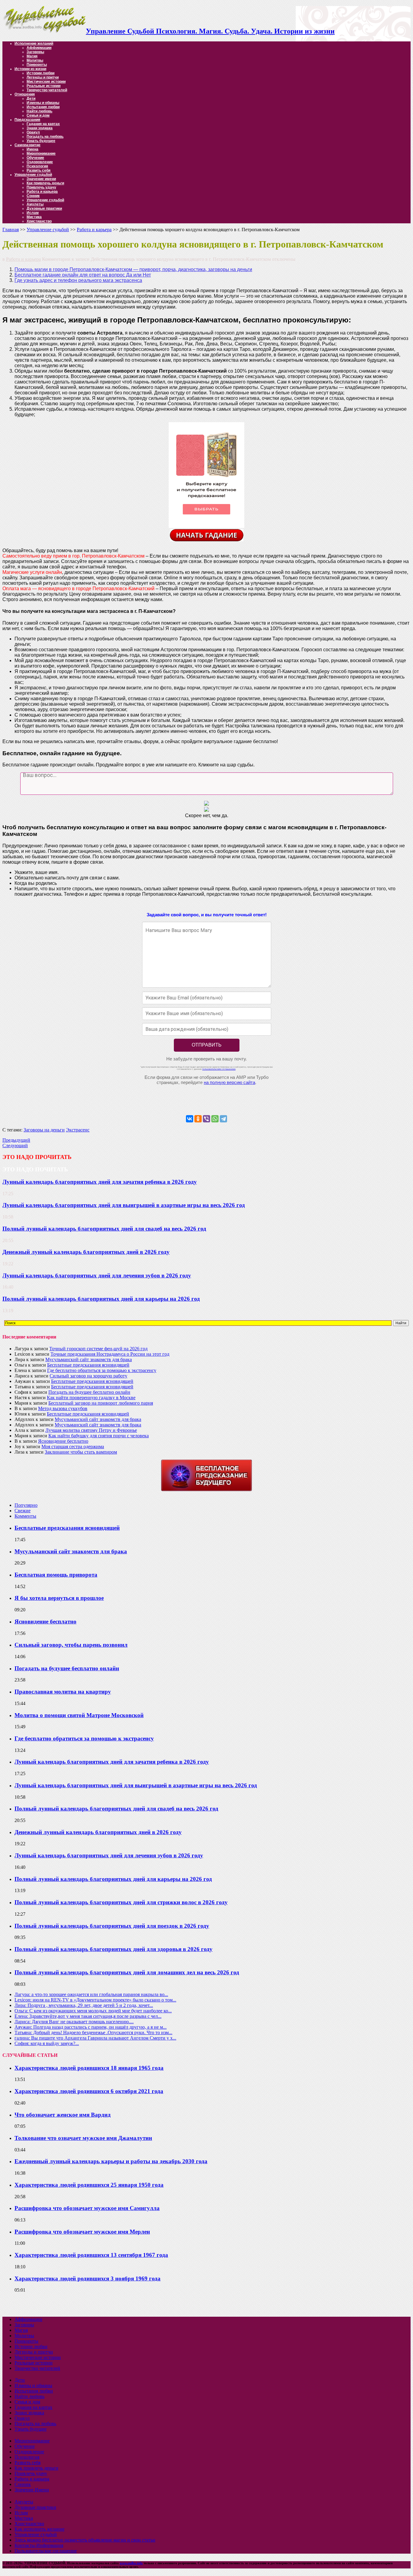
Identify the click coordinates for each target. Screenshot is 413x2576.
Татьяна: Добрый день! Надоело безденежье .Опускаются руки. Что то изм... (93, 2032)
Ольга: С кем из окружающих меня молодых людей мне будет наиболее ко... (93, 2011)
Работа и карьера (42, 192)
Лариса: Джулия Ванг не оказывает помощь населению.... (74, 2022)
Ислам (33, 213)
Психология (37, 166)
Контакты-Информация (39, 2545)
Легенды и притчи (43, 77)
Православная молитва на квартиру (63, 1692)
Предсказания (27, 120)
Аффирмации (39, 48)
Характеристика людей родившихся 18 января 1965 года (89, 2068)
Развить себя (39, 170)
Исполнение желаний (34, 44)
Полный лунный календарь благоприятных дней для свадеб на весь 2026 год (104, 1229)
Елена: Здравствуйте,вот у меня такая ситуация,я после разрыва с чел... (88, 2016)
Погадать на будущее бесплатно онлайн (89, 1392)
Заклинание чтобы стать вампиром (81, 1452)
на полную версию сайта (229, 1082)
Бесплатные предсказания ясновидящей (88, 1365)
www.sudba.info (131, 2563)
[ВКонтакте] (190, 1119)
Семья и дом (38, 115)
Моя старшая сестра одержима (73, 1447)
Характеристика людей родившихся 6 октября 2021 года (89, 2091)
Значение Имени (32, 2490)
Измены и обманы (43, 103)
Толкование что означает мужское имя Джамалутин (83, 2138)
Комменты (25, 1516)
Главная (11, 230)
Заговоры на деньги (44, 1130)
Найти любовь (39, 111)
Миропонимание (41, 154)
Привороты (37, 65)
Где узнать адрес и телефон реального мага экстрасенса (78, 280)
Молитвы (35, 60)
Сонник (33, 196)
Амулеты (35, 204)
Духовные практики (44, 209)
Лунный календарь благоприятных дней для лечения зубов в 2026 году (97, 1275)
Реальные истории (44, 86)
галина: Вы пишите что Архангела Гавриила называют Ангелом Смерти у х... (95, 2038)
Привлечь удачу (41, 187)
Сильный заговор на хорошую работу (88, 1376)
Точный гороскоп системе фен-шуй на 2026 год (98, 1349)
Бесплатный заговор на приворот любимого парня (101, 1403)
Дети (31, 99)
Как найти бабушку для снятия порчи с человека (99, 1436)
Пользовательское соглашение (46, 2551)
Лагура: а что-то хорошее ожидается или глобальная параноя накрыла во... (91, 1994)
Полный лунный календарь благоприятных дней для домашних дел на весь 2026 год (127, 1972)
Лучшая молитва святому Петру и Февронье (91, 1430)
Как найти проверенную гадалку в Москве (91, 1398)
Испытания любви (43, 107)
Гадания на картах (43, 124)
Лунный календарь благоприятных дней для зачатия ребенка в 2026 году (100, 1182)
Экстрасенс (78, 1130)
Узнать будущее (41, 141)
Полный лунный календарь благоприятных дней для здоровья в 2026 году (114, 1949)
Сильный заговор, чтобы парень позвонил (71, 1645)
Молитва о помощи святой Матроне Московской (79, 1715)
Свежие (23, 1511)
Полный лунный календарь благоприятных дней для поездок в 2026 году (112, 1926)
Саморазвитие (28, 145)
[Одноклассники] (198, 1119)
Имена (33, 149)
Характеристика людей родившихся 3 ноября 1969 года (88, 2278)
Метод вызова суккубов (63, 1408)
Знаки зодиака (40, 128)
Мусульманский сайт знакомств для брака (89, 1359)
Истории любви (41, 73)
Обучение (35, 158)
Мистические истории (46, 82)
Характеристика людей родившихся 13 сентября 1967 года (91, 2255)
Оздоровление (40, 162)
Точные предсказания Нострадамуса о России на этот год (110, 1354)
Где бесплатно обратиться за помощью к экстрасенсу (102, 1370)
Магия (32, 56)
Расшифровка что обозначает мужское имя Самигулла (87, 2208)
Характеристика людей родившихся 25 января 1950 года (89, 2185)
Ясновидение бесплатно (63, 1441)
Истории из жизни (30, 69)
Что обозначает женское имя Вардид (63, 2115)
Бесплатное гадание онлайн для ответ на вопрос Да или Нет (83, 275)
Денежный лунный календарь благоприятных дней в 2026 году (86, 1252)
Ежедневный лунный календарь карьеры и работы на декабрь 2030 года (111, 2161)
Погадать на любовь (45, 137)
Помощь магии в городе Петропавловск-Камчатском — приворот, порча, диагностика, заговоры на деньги (133, 269)
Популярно (26, 1505)
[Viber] (207, 1119)
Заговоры (35, 52)
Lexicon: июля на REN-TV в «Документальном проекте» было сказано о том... (95, 2000)
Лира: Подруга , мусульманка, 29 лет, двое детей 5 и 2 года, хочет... (84, 2005)
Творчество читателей (47, 90)
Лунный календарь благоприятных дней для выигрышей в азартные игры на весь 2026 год (124, 1205)
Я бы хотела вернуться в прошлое (59, 1598)
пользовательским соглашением (219, 1069)
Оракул (33, 132)
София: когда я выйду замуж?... (47, 2043)
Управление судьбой (33, 175)
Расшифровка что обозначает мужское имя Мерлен (82, 2232)
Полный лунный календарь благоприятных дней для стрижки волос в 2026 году (121, 1902)
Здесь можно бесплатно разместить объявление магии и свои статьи (85, 2540)
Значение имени (41, 179)
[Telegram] (223, 1119)
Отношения (25, 94)
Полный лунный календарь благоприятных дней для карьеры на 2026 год (101, 1299)
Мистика (34, 217)
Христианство (39, 221)
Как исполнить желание (39, 2529)
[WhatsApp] (215, 1119)
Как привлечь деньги (45, 183)
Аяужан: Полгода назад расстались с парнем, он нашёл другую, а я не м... (91, 2027)
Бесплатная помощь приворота (56, 1575)
